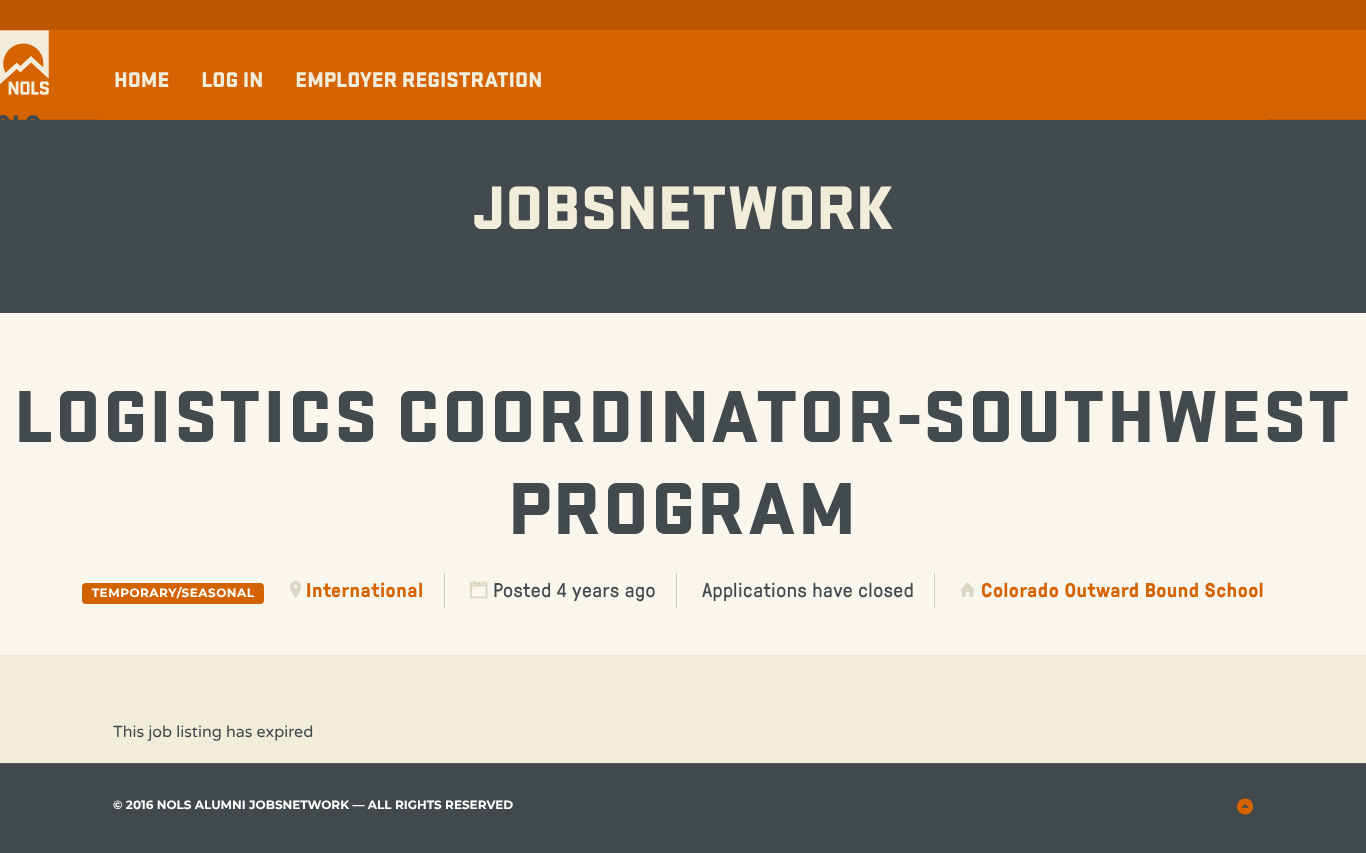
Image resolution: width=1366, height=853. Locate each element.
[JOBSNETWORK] (683, 149)
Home (141, 80)
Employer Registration (418, 80)
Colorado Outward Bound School (1122, 590)
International (365, 590)
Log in (232, 80)
